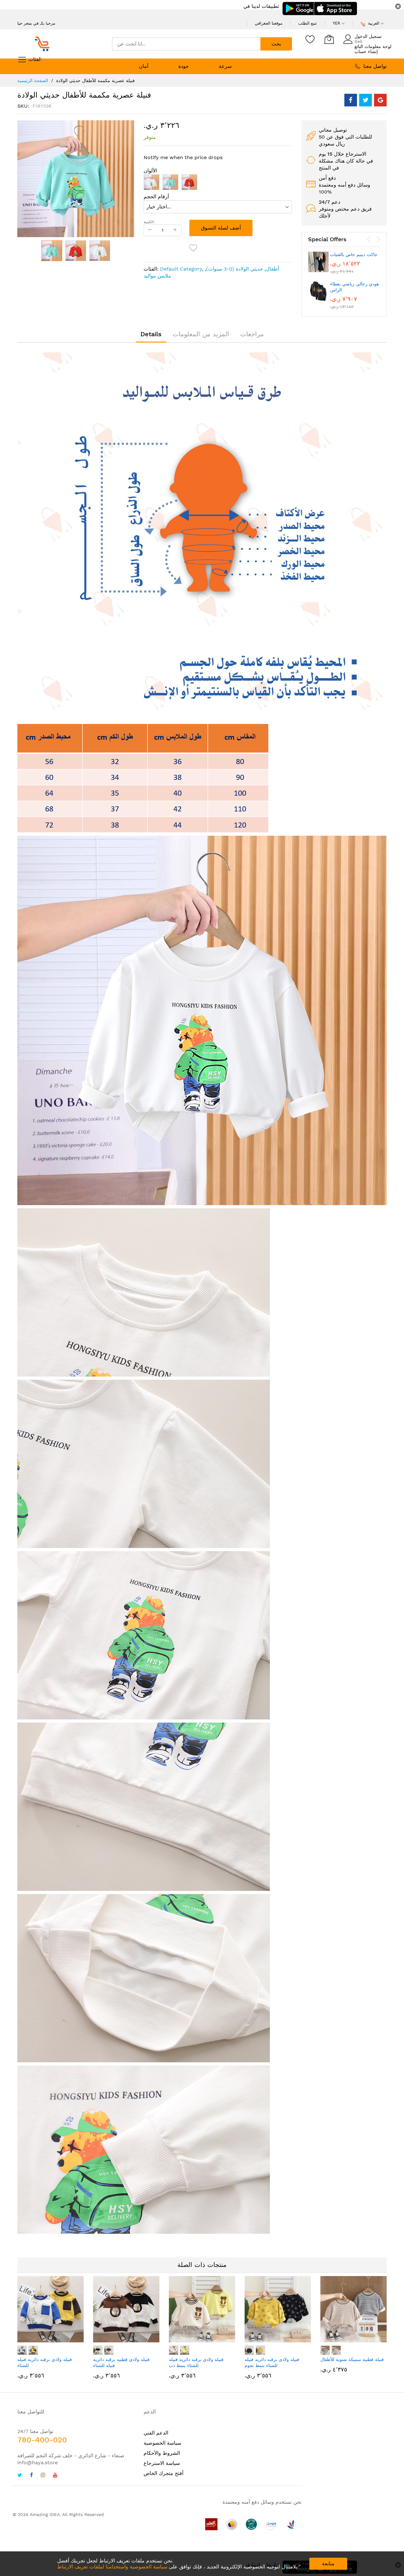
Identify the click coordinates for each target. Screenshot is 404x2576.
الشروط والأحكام (162, 2453)
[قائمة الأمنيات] (310, 39)
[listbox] (218, 184)
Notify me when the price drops (183, 157)
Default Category (181, 269)
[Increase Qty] (175, 230)
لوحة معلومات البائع (373, 46)
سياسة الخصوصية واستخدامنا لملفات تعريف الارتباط (112, 2567)
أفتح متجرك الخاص (163, 2473)
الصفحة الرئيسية (33, 81)
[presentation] (369, 240)
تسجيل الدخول (368, 36)
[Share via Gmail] (380, 100)
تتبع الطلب (308, 23)
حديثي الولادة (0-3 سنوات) (235, 269)
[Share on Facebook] (351, 100)
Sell (358, 41)
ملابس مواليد (157, 276)
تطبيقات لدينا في (261, 6)
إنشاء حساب (366, 51)
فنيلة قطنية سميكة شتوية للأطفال (352, 2359)
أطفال (272, 269)
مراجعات (252, 334)
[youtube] (55, 2476)
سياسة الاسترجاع (162, 2463)
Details (151, 334)
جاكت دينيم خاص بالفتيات (354, 254)
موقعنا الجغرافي (269, 23)
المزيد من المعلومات (201, 334)
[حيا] (44, 44)
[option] (151, 182)
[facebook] (31, 2476)
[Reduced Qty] (150, 230)
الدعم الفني (156, 2433)
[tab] (151, 334)
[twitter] (20, 2476)
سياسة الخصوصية (162, 2443)
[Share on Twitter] (365, 100)
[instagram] (43, 2476)
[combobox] (186, 44)
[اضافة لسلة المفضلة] (193, 248)
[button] (76, 251)
